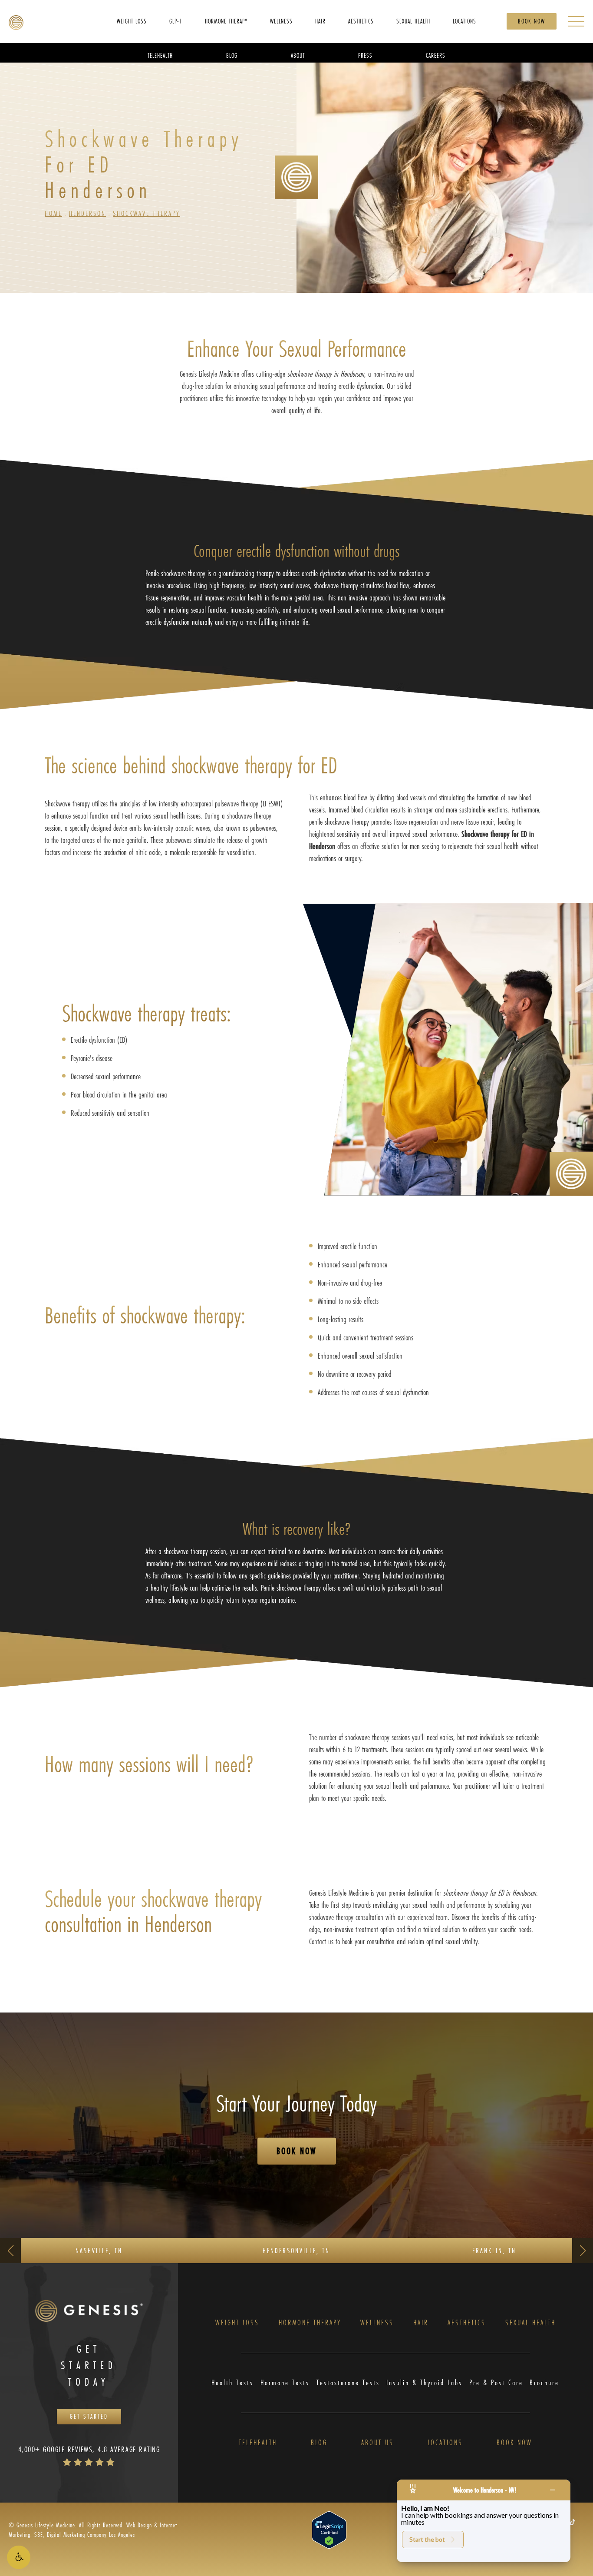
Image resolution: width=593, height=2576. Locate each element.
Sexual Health (530, 2323)
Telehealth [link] (160, 55)
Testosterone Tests (348, 2383)
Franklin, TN (494, 2250)
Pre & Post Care (496, 2383)
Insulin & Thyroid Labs (424, 2383)
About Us (377, 2443)
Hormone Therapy (310, 2323)
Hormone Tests (285, 2383)
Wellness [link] (281, 21)
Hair (421, 2323)
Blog (319, 2443)
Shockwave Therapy (147, 213)
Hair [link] (320, 21)
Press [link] (365, 55)
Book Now (532, 21)
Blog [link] (232, 55)
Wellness (377, 2323)
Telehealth (258, 2443)
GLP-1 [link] (176, 21)
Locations (445, 2443)
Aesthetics (467, 2323)
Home (53, 213)
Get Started (89, 2416)
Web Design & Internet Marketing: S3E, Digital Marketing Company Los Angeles (93, 2530)
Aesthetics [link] (361, 21)
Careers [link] (436, 55)
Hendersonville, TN (296, 2250)
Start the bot (427, 2539)
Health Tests (232, 2383)
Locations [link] (465, 21)
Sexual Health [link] (413, 21)
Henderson (87, 213)
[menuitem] (132, 21)
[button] (19, 2557)
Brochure (544, 2383)
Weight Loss (237, 2323)
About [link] (298, 55)
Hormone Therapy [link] (226, 21)
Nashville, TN (99, 2250)
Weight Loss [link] (132, 21)
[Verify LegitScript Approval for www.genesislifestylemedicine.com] (329, 2529)
